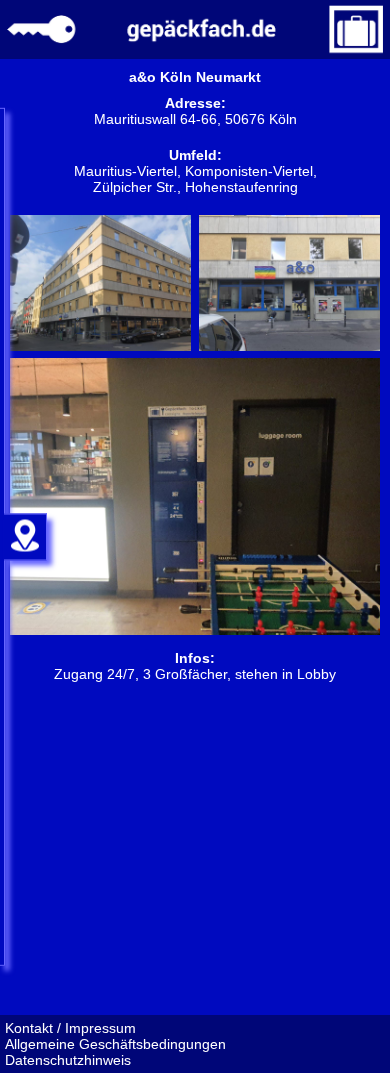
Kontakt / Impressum (70, 1028)
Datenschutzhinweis (68, 1060)
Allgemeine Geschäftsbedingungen (115, 1044)
